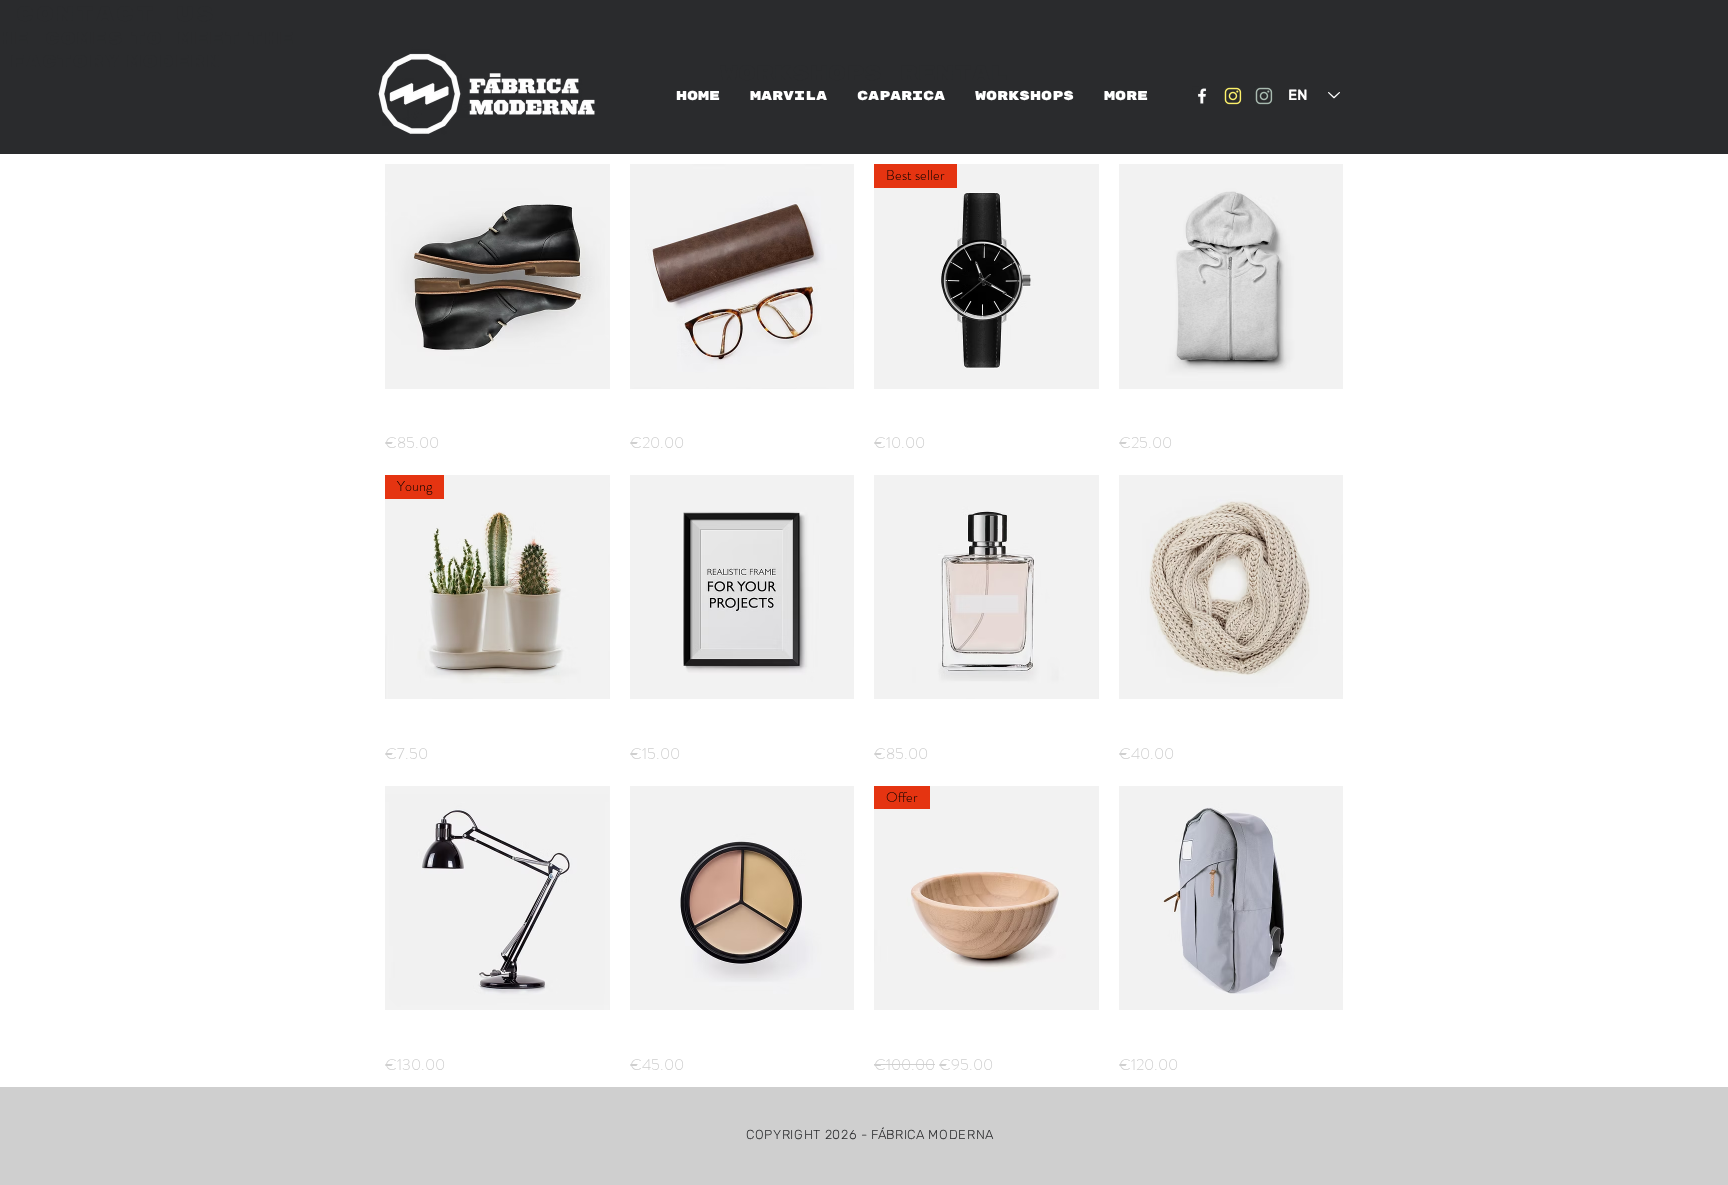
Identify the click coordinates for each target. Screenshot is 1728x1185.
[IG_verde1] (1264, 96)
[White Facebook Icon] (1202, 96)
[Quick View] (497, 276)
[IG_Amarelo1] (1233, 96)
